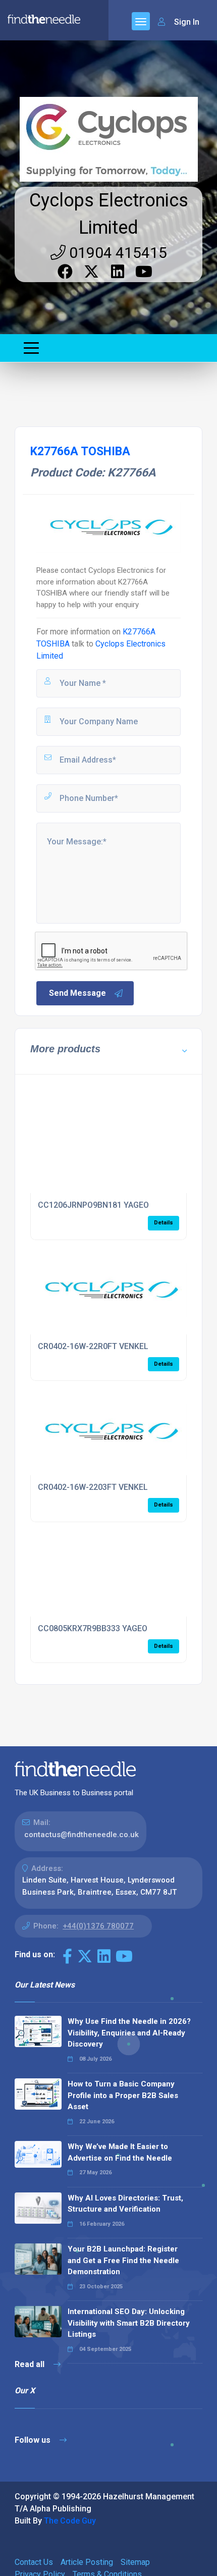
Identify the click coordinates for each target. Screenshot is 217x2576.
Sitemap (135, 2562)
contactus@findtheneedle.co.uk (82, 1835)
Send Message (77, 993)
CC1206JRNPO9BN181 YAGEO (93, 1205)
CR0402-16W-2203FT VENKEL (93, 1487)
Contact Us (34, 2562)
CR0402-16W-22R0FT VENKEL (93, 1346)
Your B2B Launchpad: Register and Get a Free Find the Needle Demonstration (123, 2260)
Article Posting (87, 2562)
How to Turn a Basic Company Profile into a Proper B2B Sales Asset (123, 2095)
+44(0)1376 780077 (98, 1926)
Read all (31, 2364)
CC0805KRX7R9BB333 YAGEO (93, 1628)
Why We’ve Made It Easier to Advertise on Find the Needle (120, 2152)
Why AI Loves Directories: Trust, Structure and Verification (125, 2204)
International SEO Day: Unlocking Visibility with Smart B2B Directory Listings (129, 2323)
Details (164, 1223)
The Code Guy (70, 2521)
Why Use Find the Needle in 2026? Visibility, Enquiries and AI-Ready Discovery (129, 2033)
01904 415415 (116, 253)
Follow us (34, 2440)
